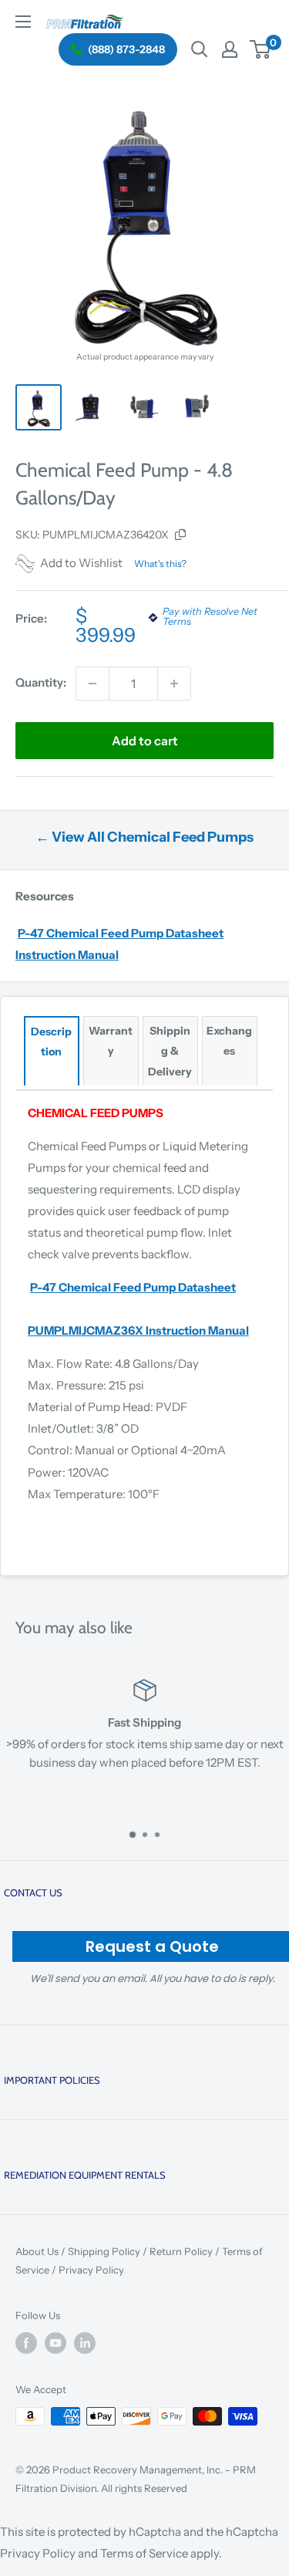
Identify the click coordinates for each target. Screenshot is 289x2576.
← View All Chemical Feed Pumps (144, 837)
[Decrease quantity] (92, 684)
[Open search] (200, 49)
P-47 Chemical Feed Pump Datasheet (133, 1287)
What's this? (160, 564)
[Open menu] (23, 22)
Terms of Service (144, 2553)
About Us (37, 2251)
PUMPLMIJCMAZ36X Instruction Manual (138, 1330)
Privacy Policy (91, 2270)
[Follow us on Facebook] (26, 2343)
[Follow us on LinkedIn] (85, 2343)
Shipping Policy (104, 2251)
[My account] (230, 49)
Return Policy (181, 2251)
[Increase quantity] (174, 684)
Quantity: (41, 682)
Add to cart (145, 741)
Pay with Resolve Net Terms (210, 617)
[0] (261, 49)
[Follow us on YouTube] (55, 2343)
